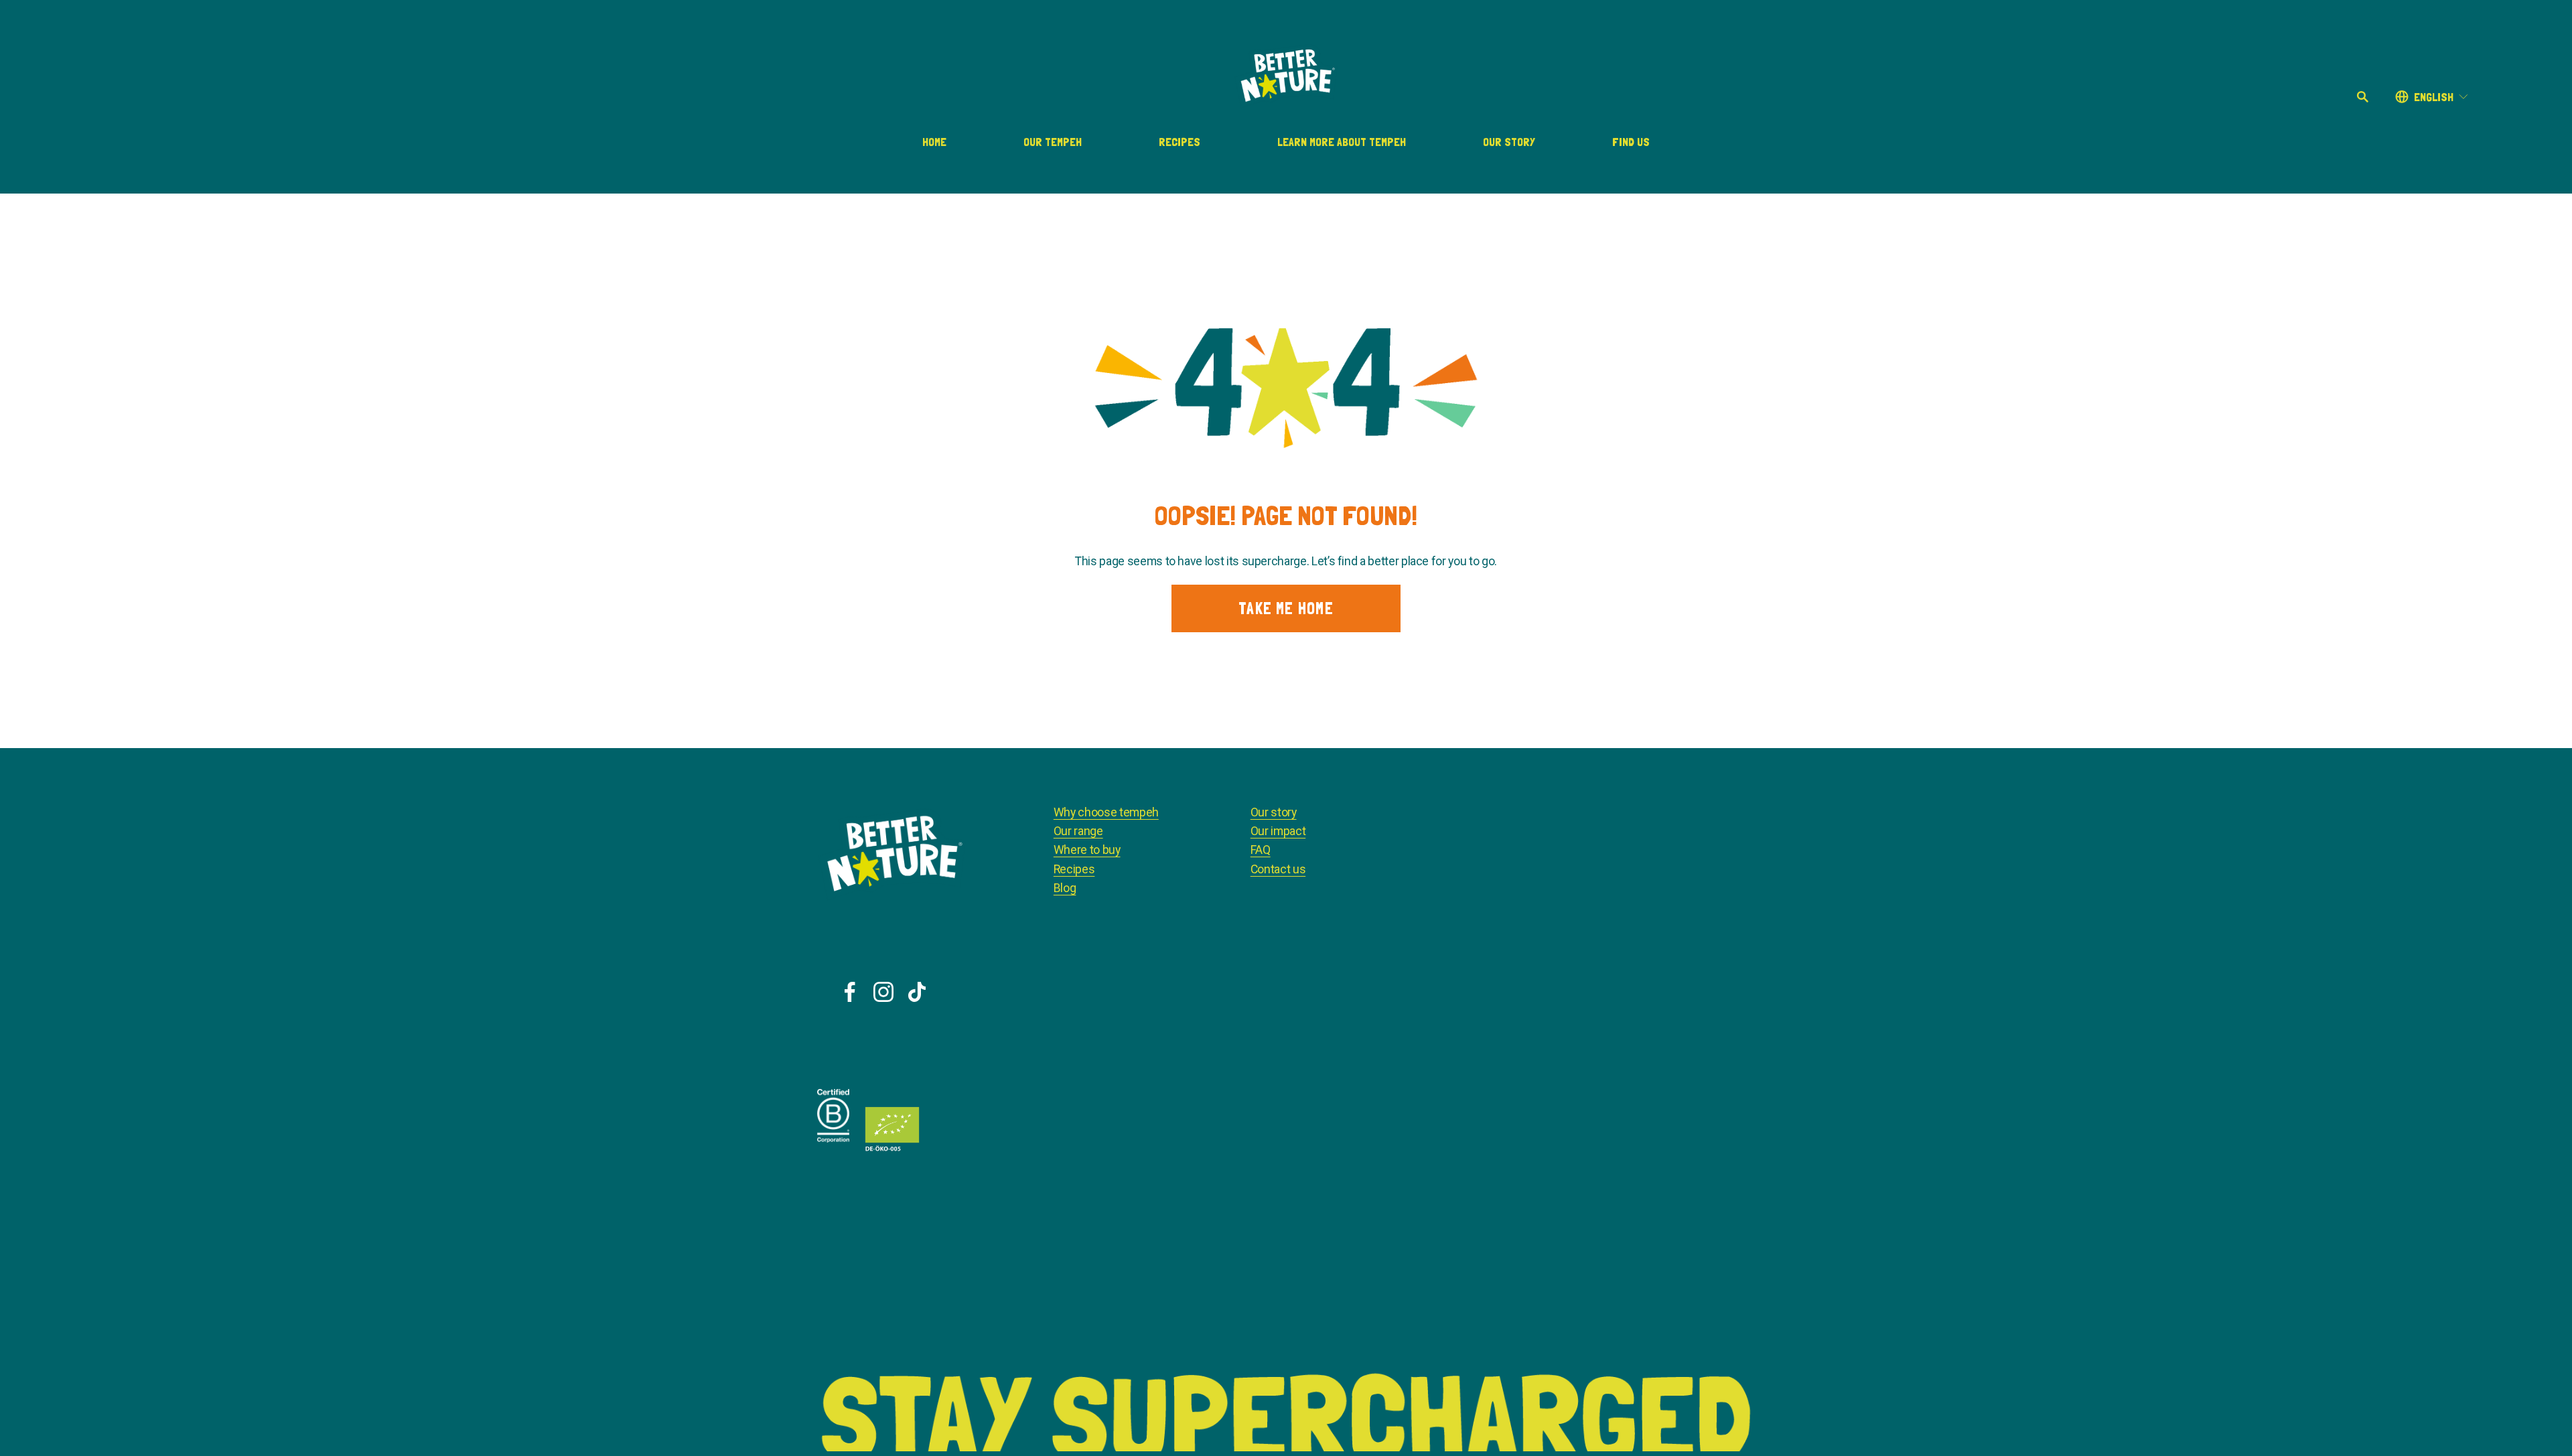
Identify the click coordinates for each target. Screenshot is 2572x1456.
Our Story (1509, 142)
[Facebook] (850, 992)
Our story (1274, 812)
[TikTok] (917, 992)
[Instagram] (883, 992)
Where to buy (1087, 850)
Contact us (1278, 869)
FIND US (1631, 142)
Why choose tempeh (1106, 812)
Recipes (1180, 142)
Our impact (1278, 831)
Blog (1065, 888)
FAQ (1261, 850)
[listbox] (2432, 97)
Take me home (1286, 608)
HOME (934, 142)
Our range (1078, 831)
